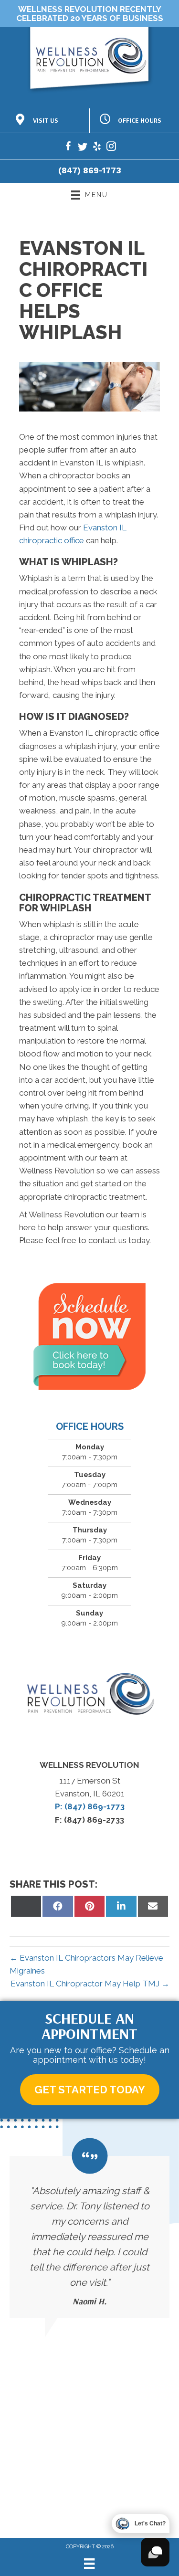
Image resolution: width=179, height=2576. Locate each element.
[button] (90, 2090)
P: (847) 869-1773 (90, 1806)
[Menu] (89, 2564)
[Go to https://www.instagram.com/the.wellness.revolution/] (111, 148)
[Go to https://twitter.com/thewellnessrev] (83, 148)
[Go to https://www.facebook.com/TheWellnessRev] (68, 148)
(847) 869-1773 (90, 170)
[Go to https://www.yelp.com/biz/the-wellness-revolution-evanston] (97, 148)
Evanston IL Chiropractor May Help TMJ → (90, 1984)
